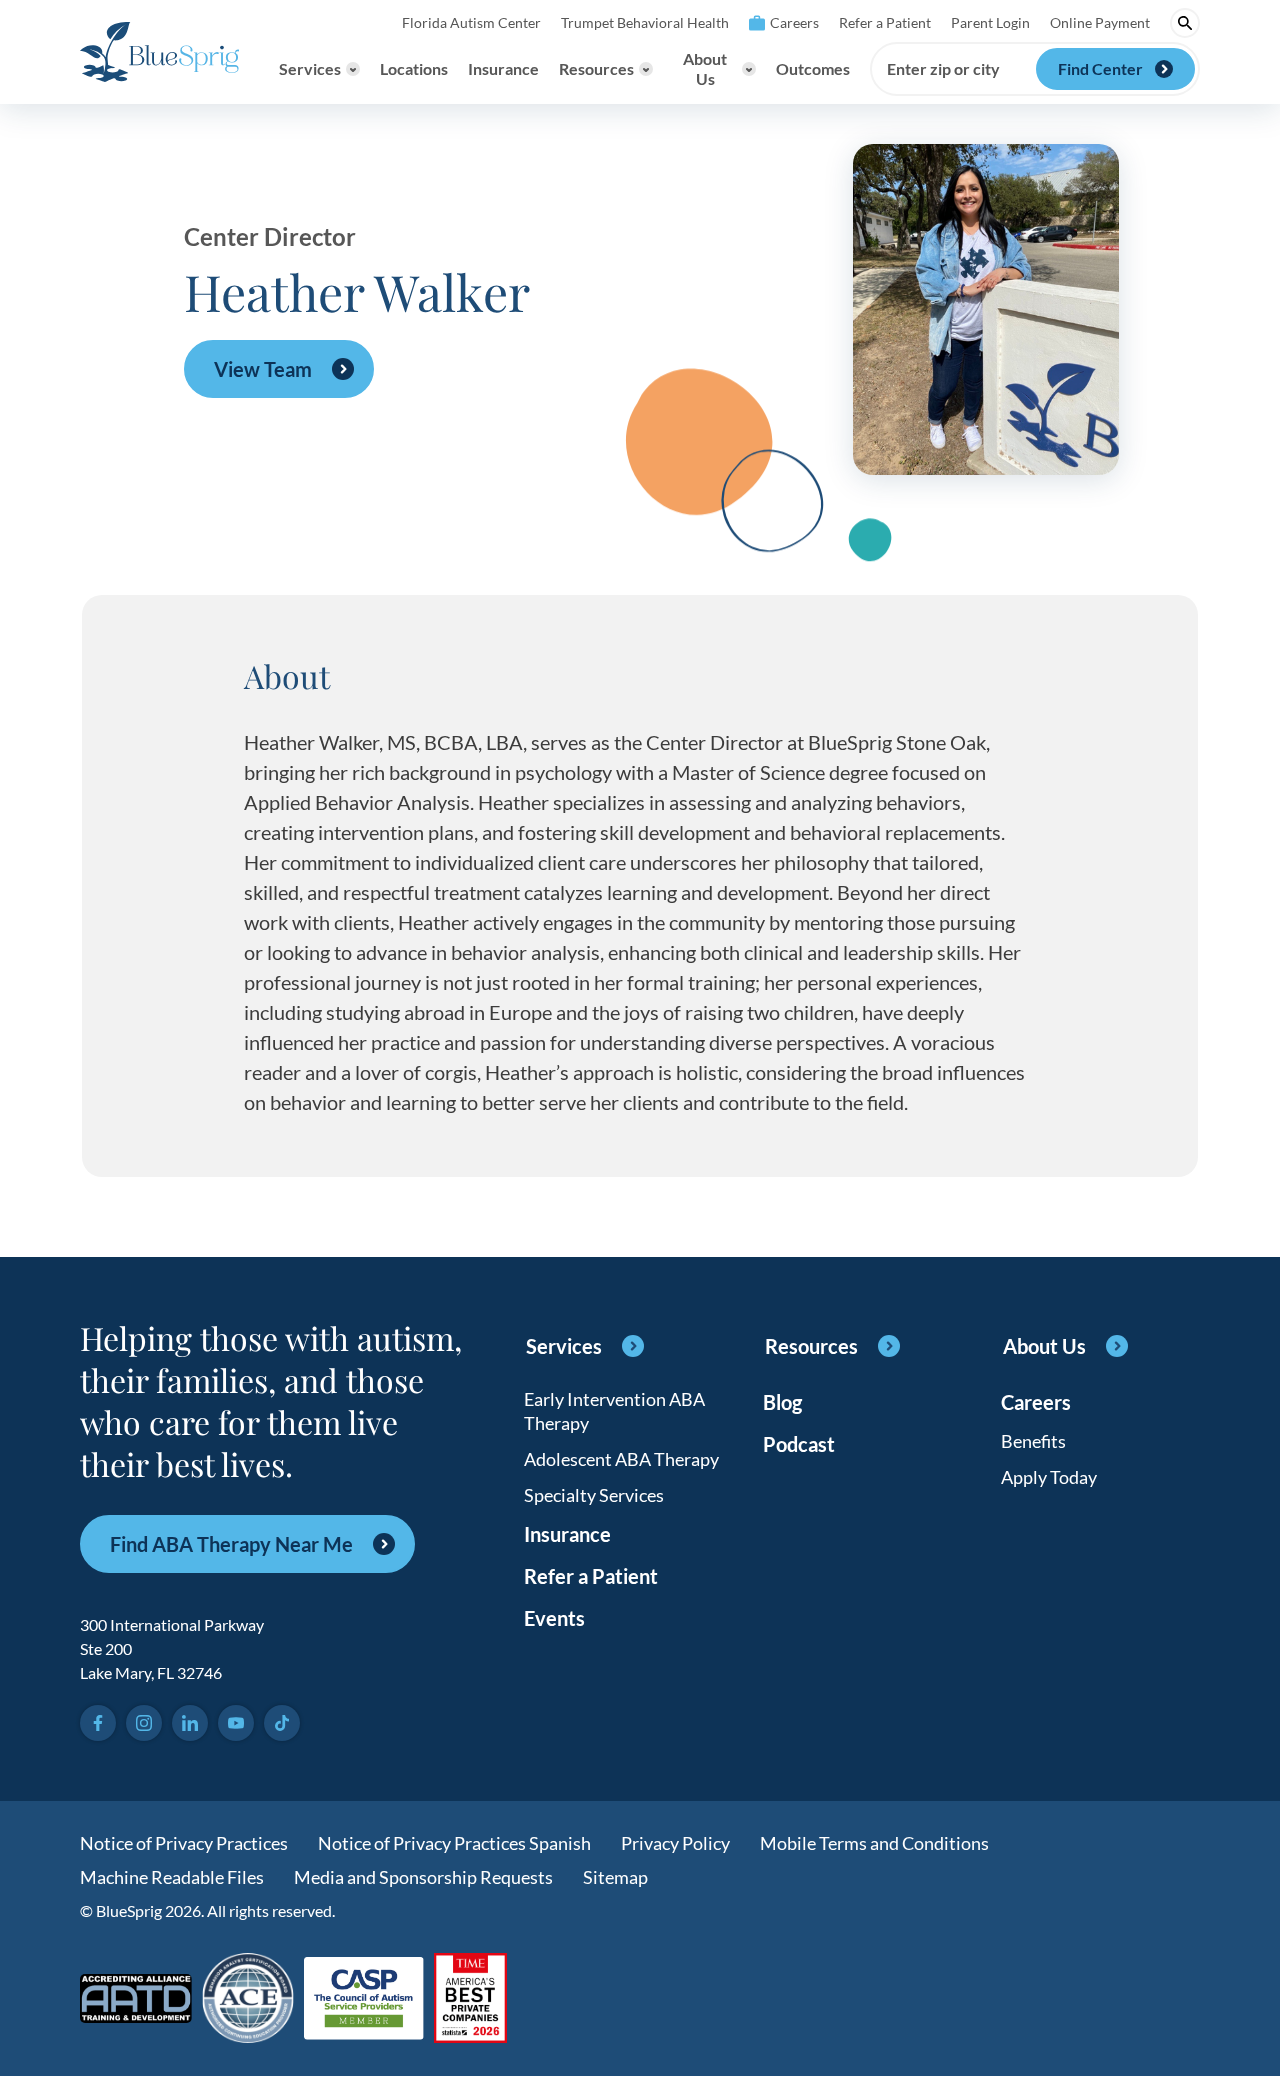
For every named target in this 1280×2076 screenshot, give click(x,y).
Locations (414, 68)
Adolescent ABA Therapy (621, 1459)
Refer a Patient (885, 22)
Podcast (799, 1444)
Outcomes (813, 68)
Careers (794, 22)
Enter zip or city (943, 69)
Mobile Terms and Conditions (874, 1843)
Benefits (1033, 1441)
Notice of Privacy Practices (184, 1843)
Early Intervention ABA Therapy (614, 1411)
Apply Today (1049, 1477)
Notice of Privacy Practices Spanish (454, 1843)
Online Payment (1100, 22)
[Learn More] (470, 1999)
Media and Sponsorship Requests (423, 1877)
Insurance (503, 68)
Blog (782, 1402)
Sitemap (615, 1877)
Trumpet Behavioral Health (645, 22)
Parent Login (990, 22)
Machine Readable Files (172, 1877)
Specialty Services (594, 1495)
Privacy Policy (675, 1843)
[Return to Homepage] (159, 52)
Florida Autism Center (471, 22)
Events (554, 1618)
